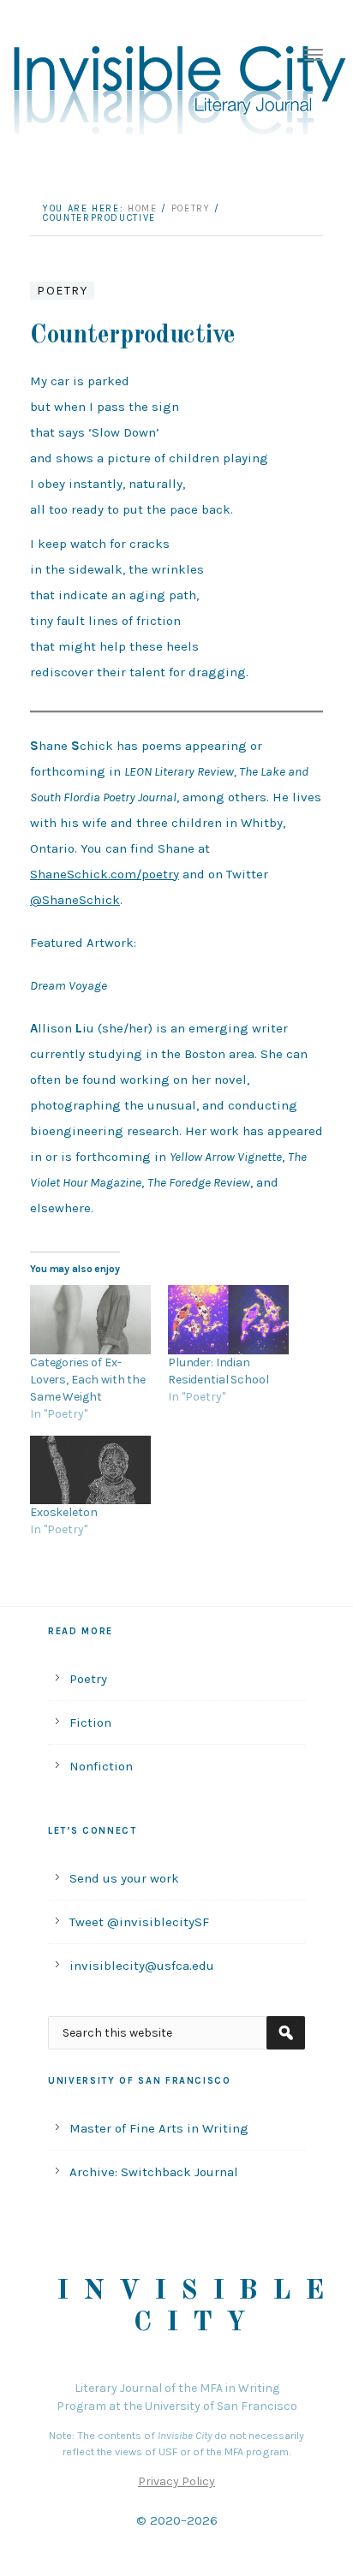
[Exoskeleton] (90, 1470)
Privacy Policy (176, 2481)
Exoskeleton (63, 1512)
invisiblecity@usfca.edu (142, 1966)
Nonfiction (101, 1766)
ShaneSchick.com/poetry (105, 874)
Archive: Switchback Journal (154, 2172)
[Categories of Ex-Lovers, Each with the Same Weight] (90, 1320)
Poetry (62, 291)
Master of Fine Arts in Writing (159, 2128)
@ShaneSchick (75, 900)
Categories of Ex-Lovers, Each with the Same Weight (88, 1380)
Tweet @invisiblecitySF (139, 1922)
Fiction (90, 1722)
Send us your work (124, 1878)
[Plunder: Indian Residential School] (228, 1320)
